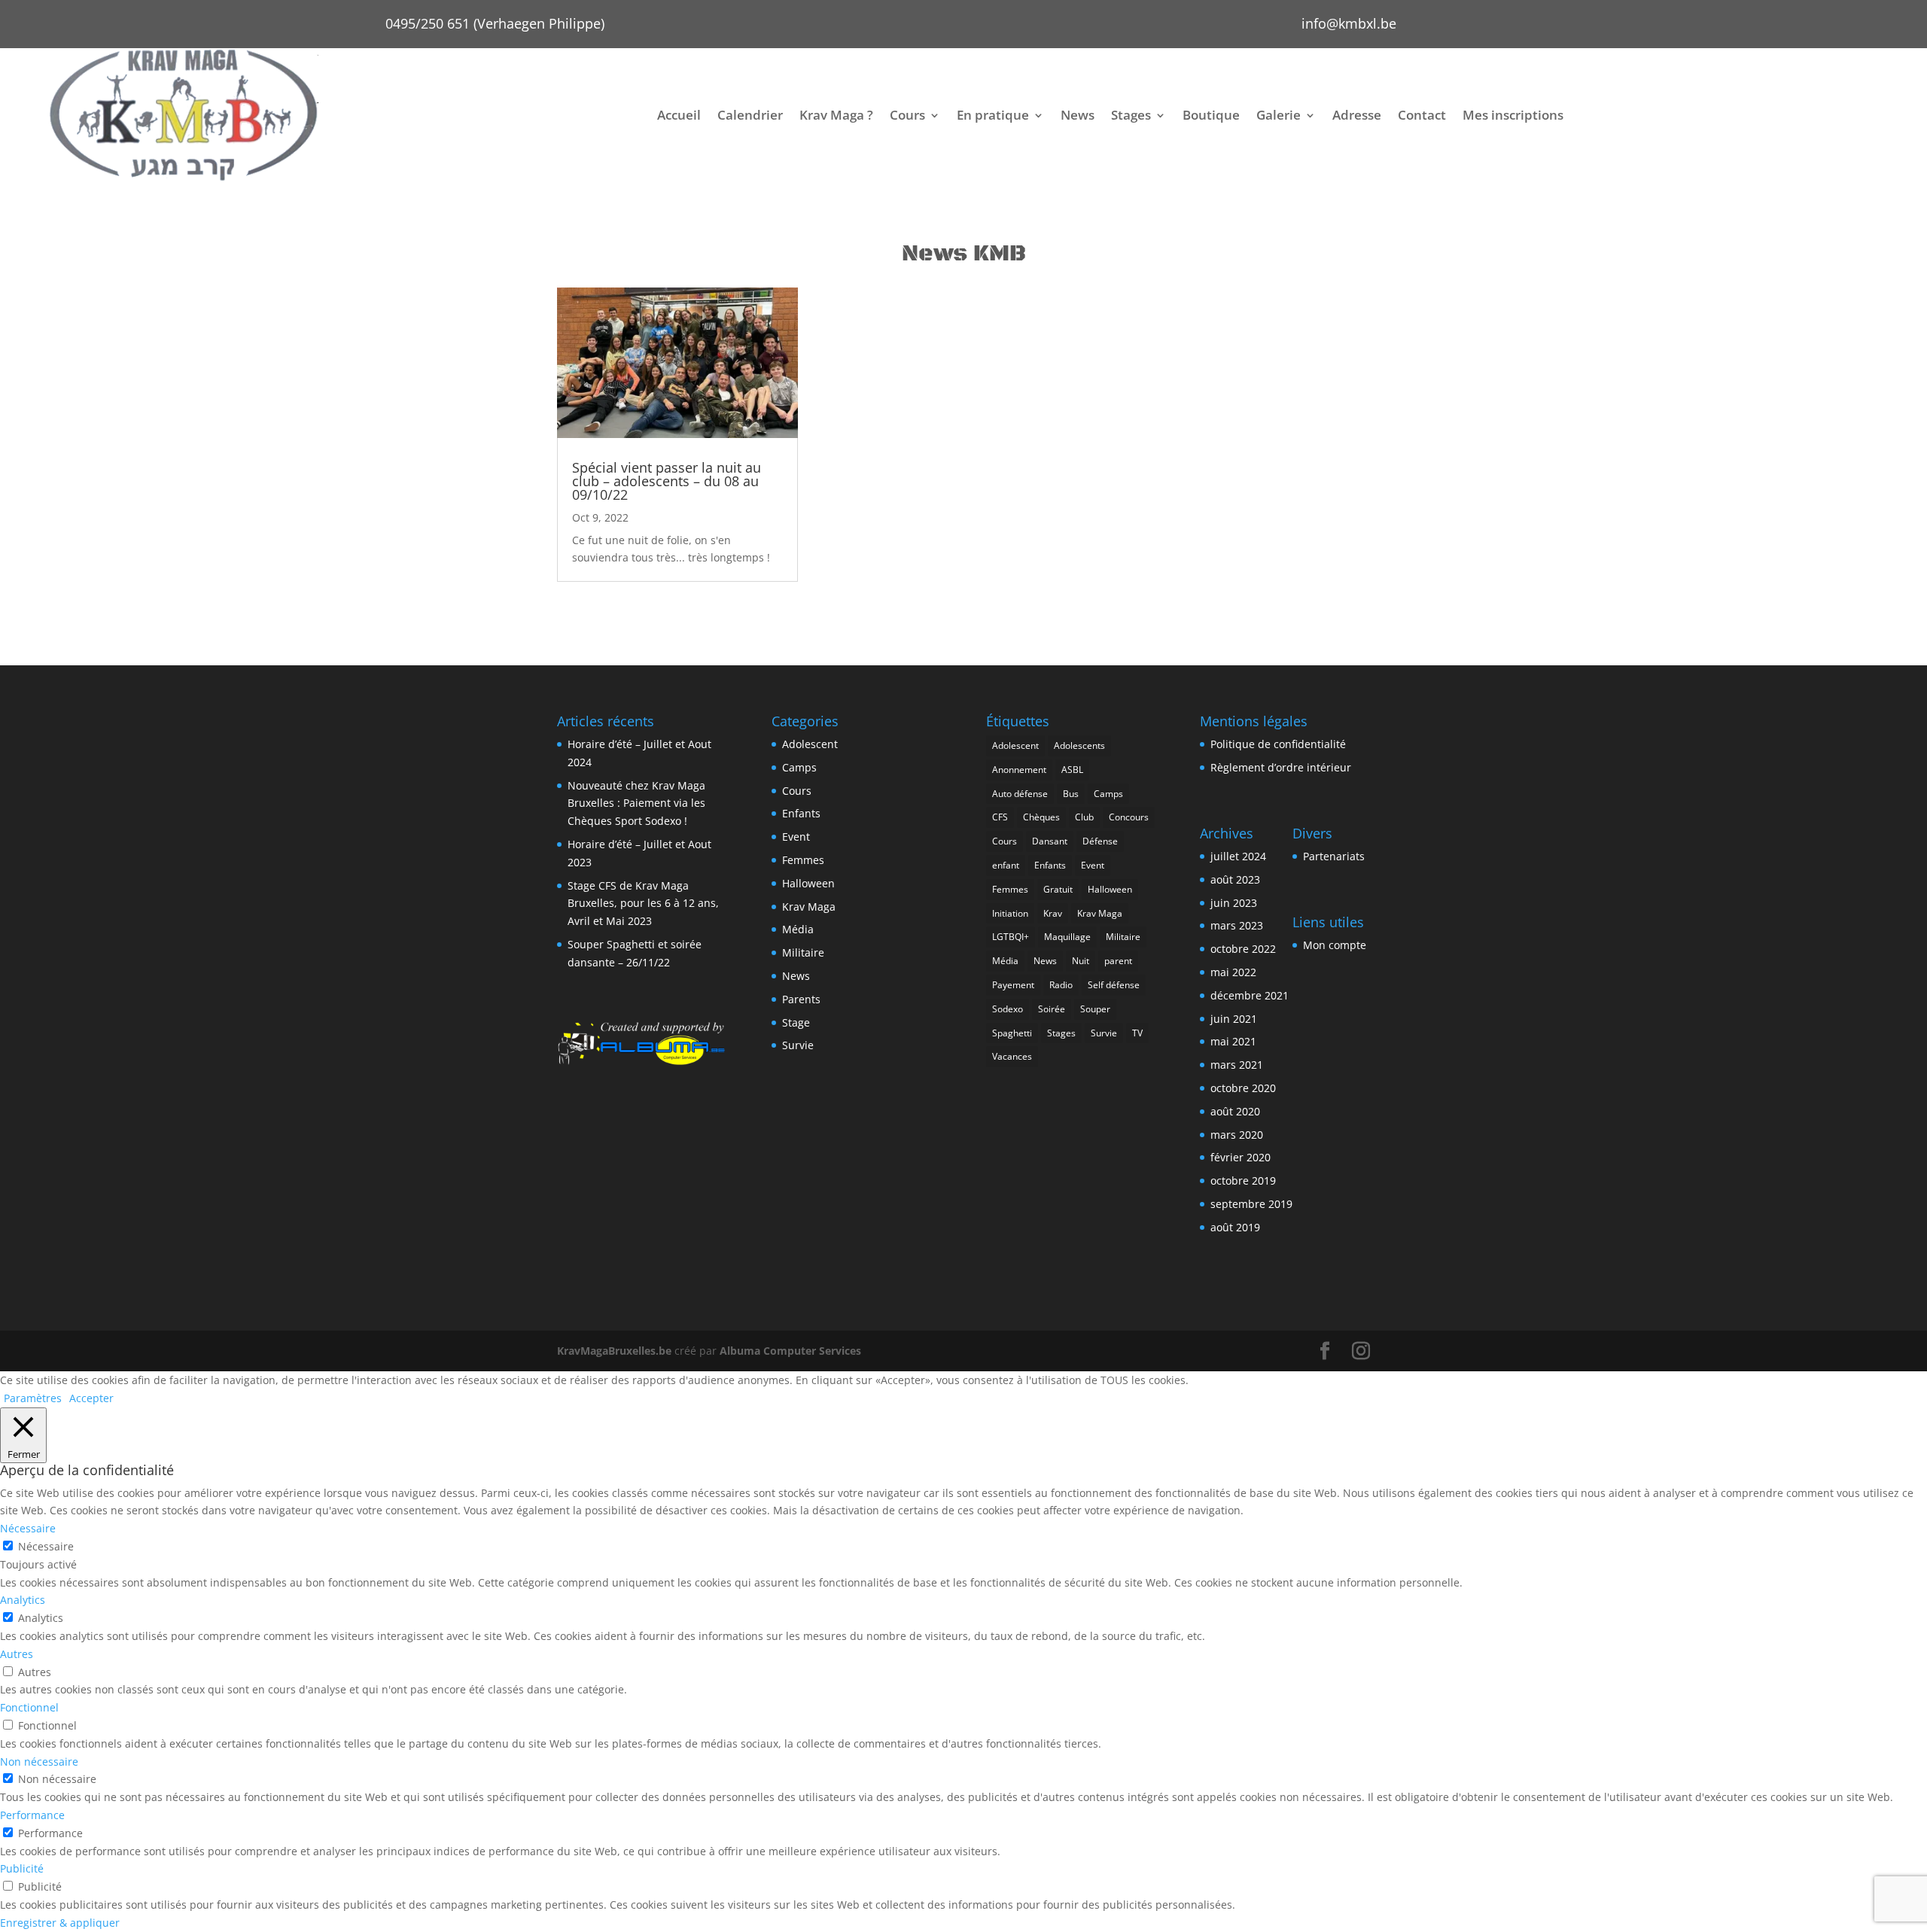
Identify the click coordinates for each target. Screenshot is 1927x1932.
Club (1084, 817)
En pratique (993, 115)
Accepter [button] (91, 1398)
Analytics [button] (23, 1600)
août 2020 (1235, 1111)
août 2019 (1235, 1227)
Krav (1053, 913)
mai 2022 (1233, 972)
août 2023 (1235, 879)
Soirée (1052, 1009)
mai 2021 (1233, 1041)
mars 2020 (1237, 1135)
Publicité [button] (22, 1868)
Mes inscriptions (1513, 115)
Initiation (1010, 913)
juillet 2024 (1238, 856)
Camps (799, 767)
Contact (1422, 115)
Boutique (1211, 115)
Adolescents (1079, 745)
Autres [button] (17, 1654)
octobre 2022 (1243, 949)
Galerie (1279, 115)
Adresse (1357, 115)
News (1078, 115)
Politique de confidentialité (1278, 744)
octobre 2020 (1243, 1088)
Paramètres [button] (33, 1398)
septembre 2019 (1251, 1204)
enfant (1006, 865)
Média (798, 929)
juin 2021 (1234, 1019)
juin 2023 (1234, 903)
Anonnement (1019, 770)
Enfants (801, 813)
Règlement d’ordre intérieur (1281, 767)
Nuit (1081, 961)
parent (1118, 961)
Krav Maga (809, 907)
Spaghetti (1012, 1033)
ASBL (1072, 770)
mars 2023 (1237, 925)
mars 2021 (1237, 1065)
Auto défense (1020, 794)
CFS (1000, 817)
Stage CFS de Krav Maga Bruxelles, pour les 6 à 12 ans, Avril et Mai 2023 (643, 904)
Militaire (803, 952)
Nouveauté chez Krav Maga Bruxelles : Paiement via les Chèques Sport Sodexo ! (636, 803)
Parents (801, 999)
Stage (796, 1022)
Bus (1071, 794)
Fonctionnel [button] (29, 1707)
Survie (798, 1045)
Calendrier (750, 115)
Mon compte (1335, 945)
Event (796, 837)
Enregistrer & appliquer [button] (60, 1923)
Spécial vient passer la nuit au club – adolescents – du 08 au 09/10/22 (667, 481)
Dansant (1050, 841)
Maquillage (1067, 937)
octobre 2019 (1243, 1180)
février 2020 (1241, 1157)
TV (1137, 1033)
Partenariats (1334, 856)
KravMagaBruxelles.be (614, 1351)
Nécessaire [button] (28, 1528)
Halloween (808, 883)
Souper (1095, 1009)
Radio (1061, 985)
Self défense (1114, 985)
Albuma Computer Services (790, 1351)
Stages (1131, 115)
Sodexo (1008, 1009)
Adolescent (810, 744)
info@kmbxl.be (1349, 23)
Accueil (679, 115)
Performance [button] (32, 1815)
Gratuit (1058, 889)
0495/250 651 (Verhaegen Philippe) (495, 23)
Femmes (803, 860)
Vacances (1012, 1056)
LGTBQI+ (1011, 937)
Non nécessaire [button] (39, 1762)
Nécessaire (46, 1546)
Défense (1100, 841)
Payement (1013, 985)
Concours (1129, 817)
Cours (907, 115)
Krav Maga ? (836, 115)
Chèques (1041, 817)
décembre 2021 (1250, 995)
